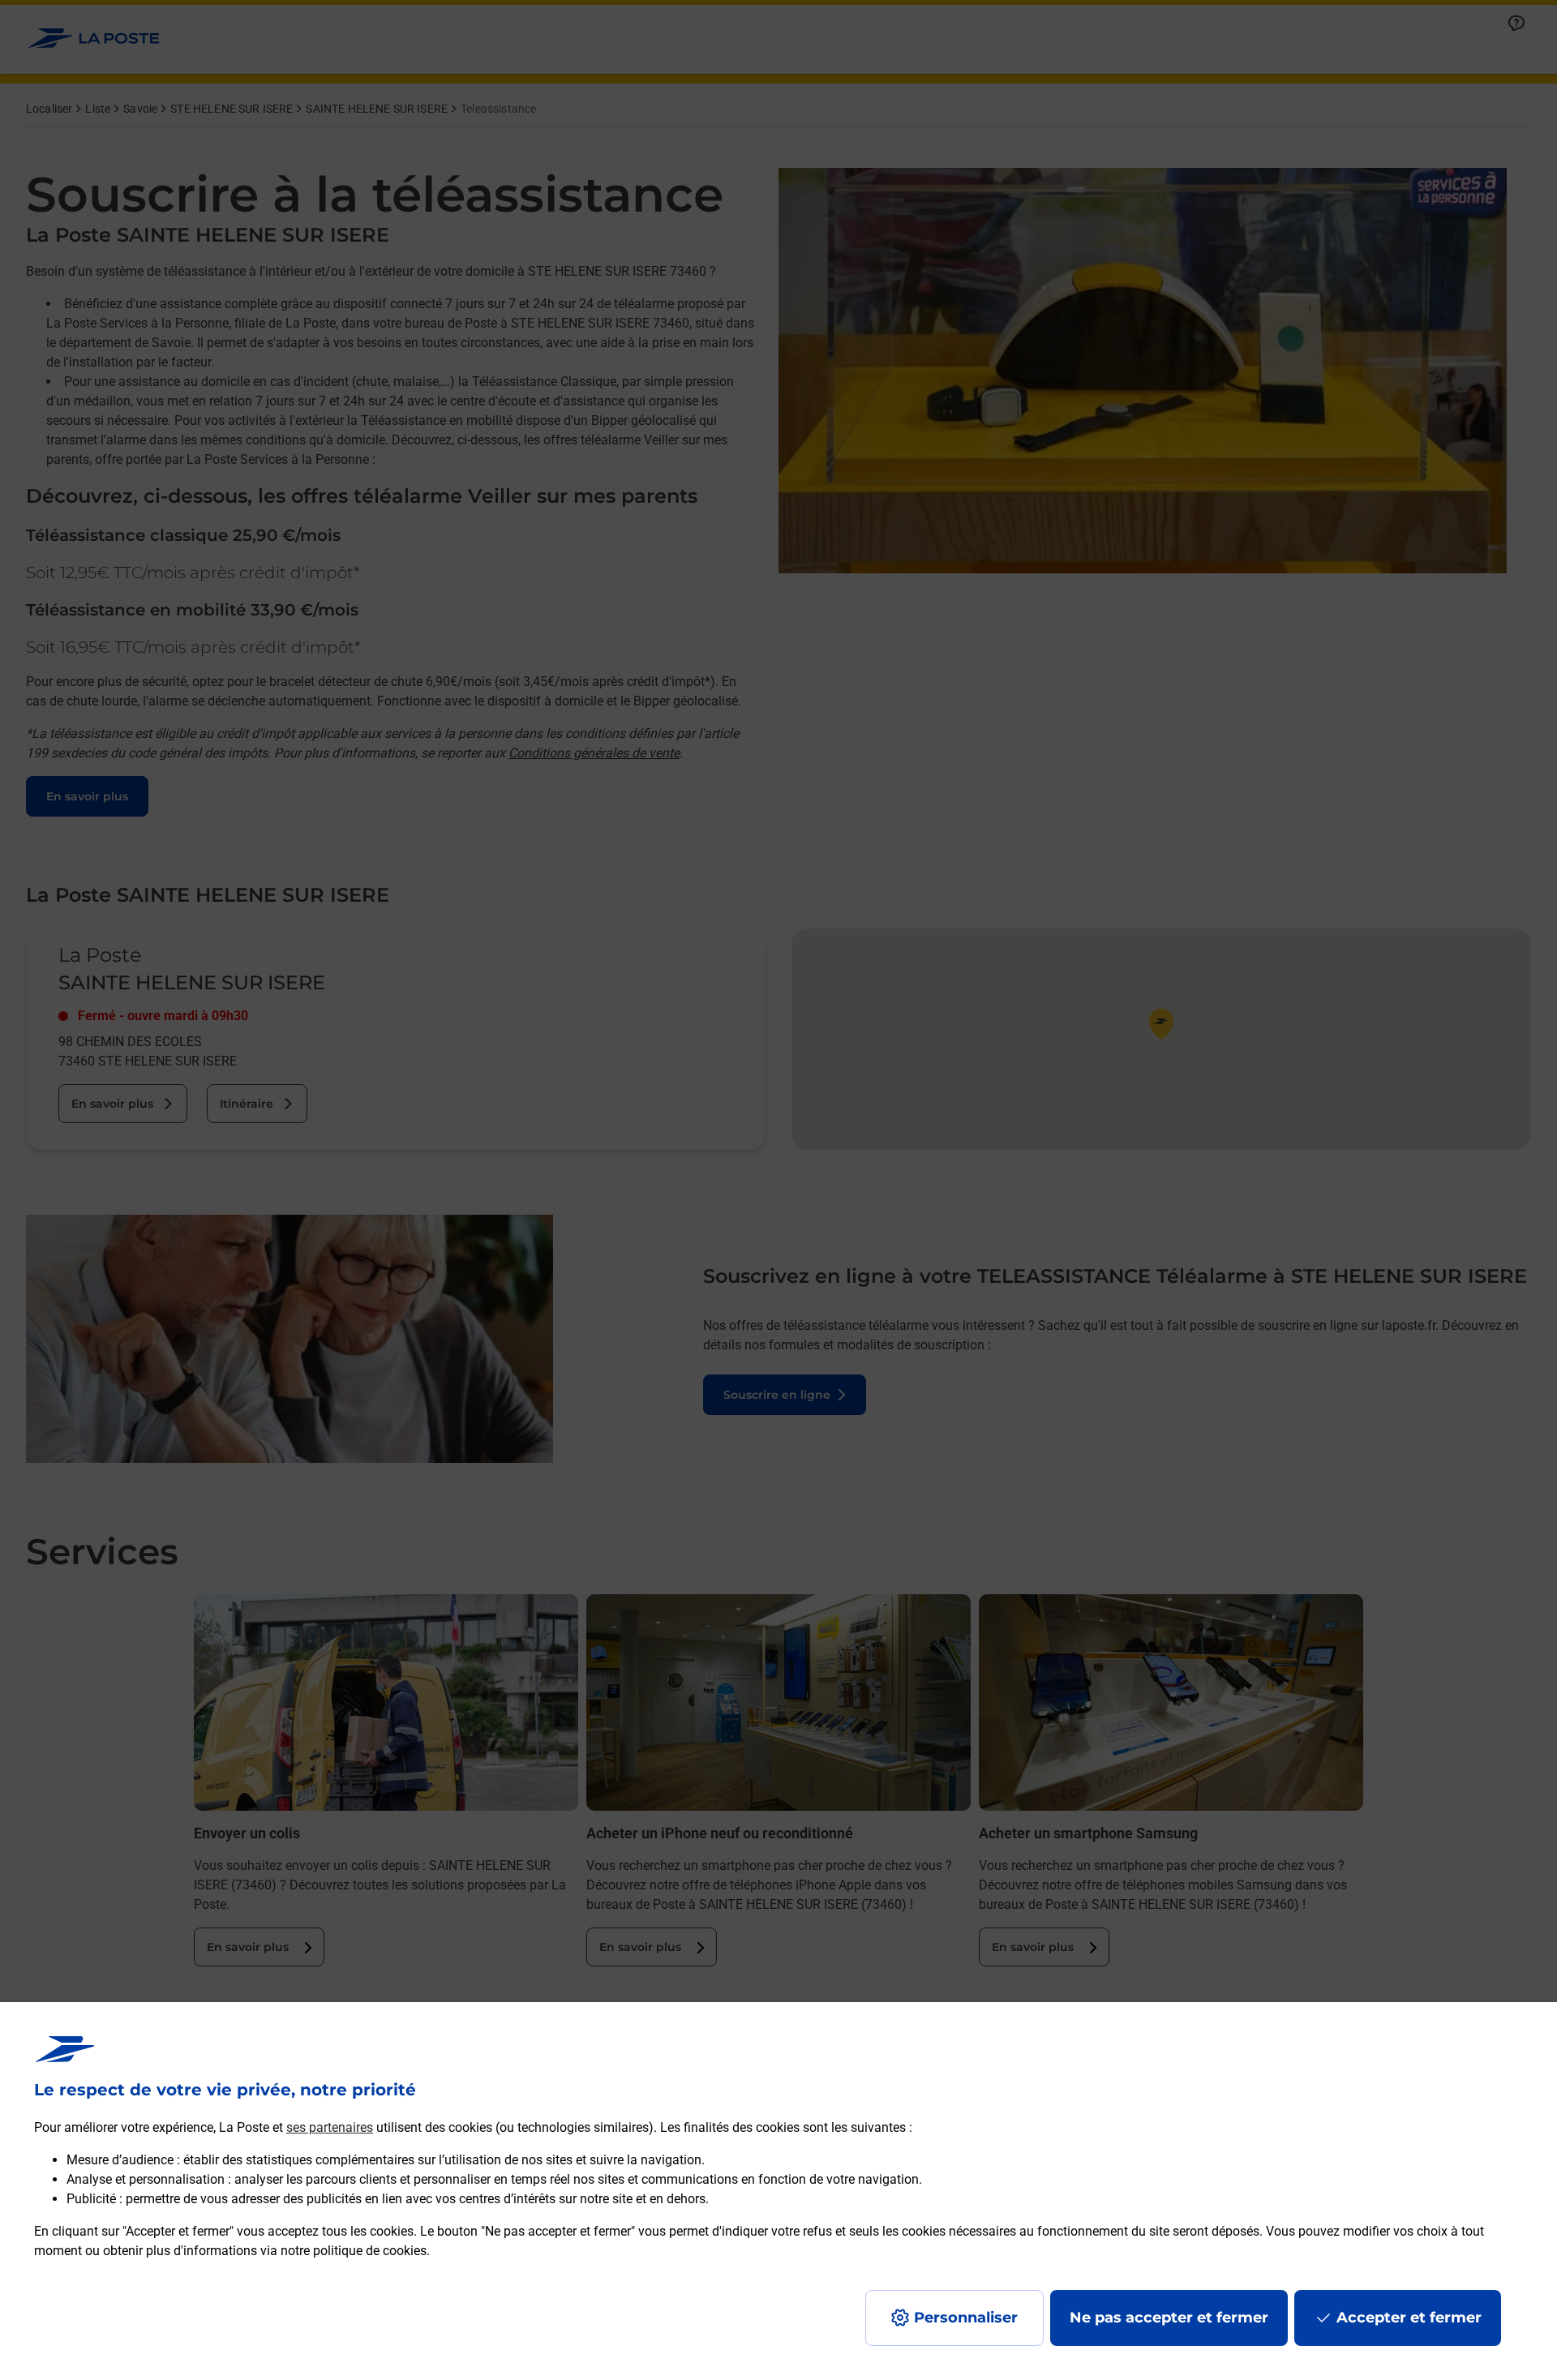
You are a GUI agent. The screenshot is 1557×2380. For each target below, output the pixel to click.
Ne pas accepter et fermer (1169, 2318)
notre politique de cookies (354, 2251)
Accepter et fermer (1409, 2318)
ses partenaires (330, 2127)
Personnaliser (966, 2318)
